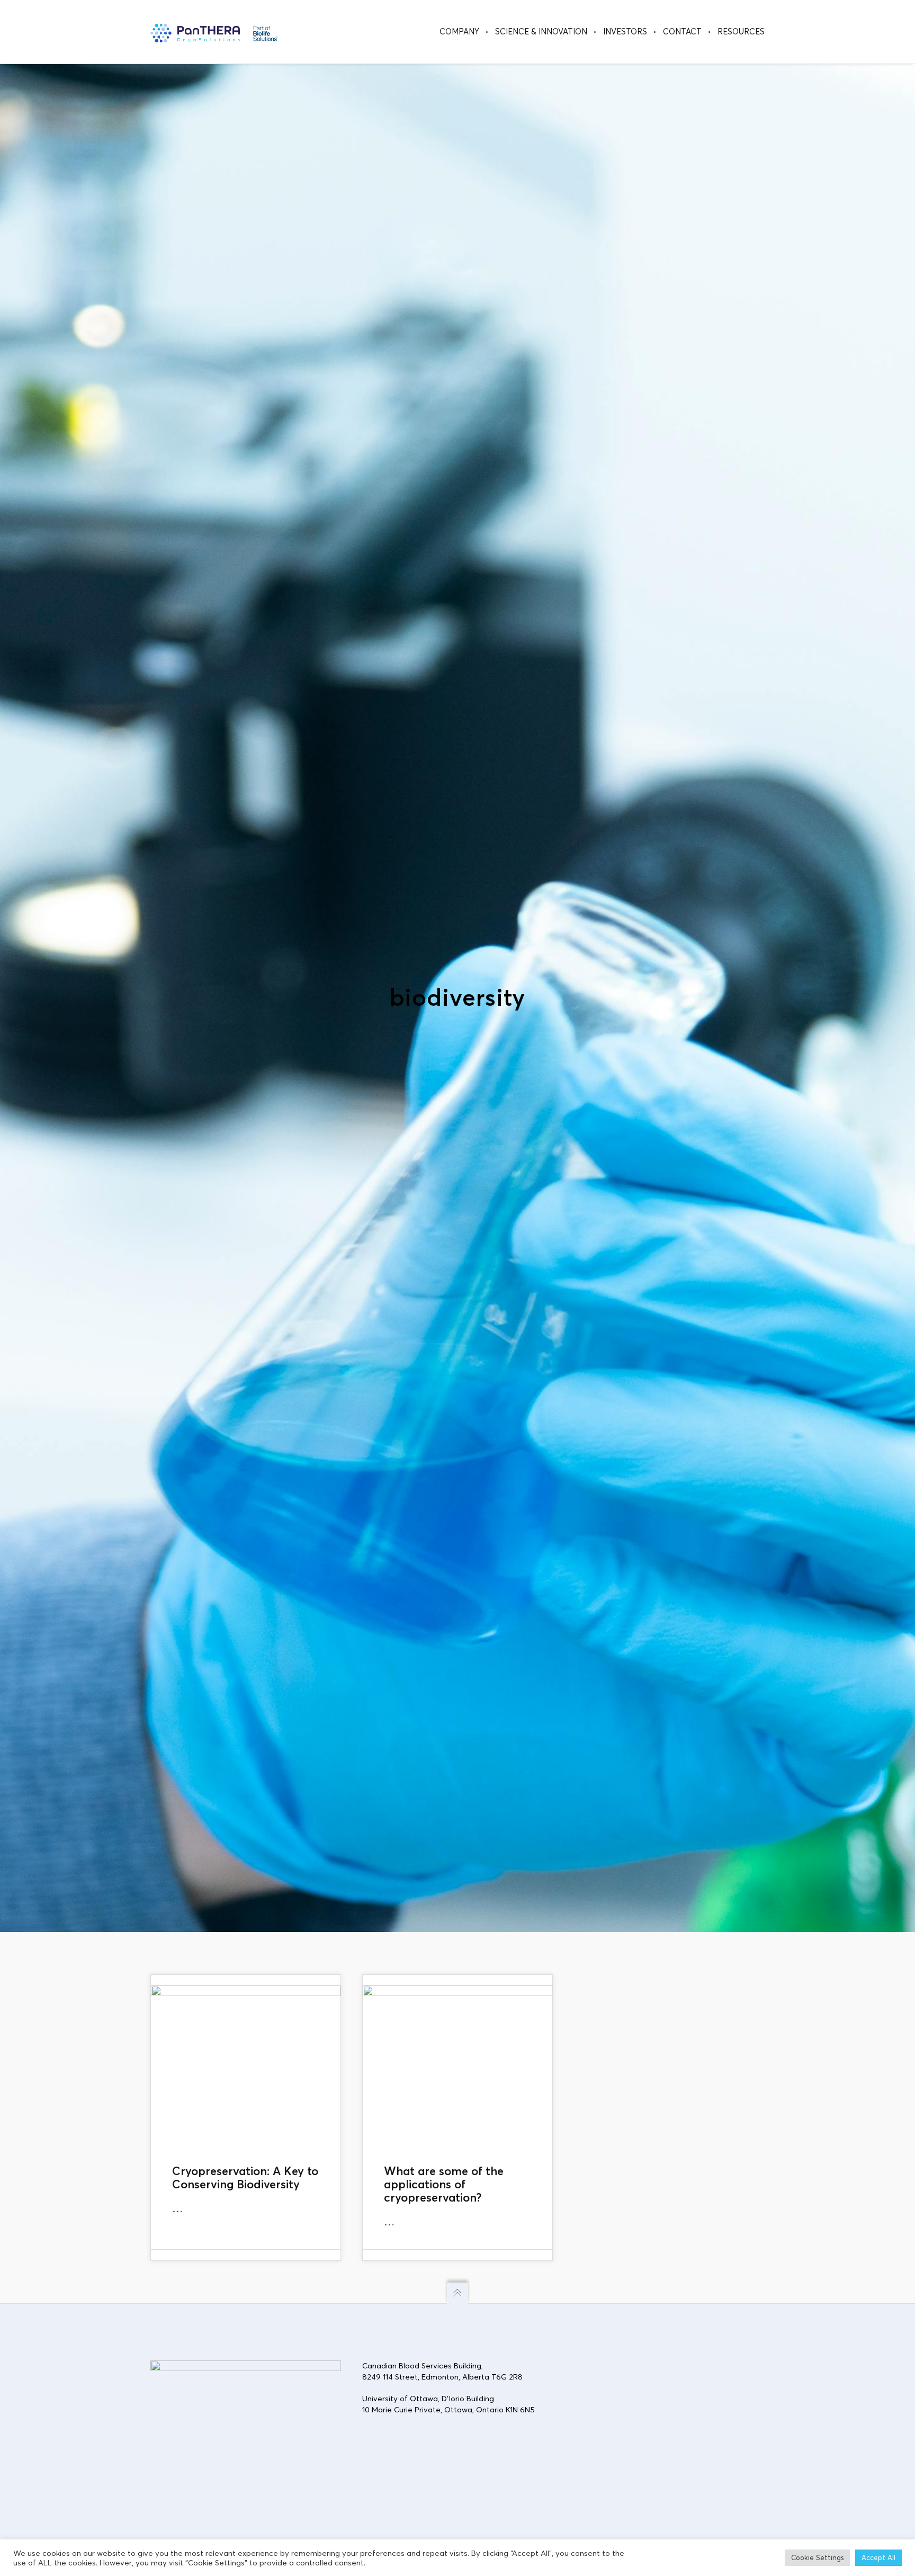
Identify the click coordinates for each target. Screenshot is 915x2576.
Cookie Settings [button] (817, 2557)
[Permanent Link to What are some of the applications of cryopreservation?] (457, 2064)
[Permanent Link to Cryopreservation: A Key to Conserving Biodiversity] (246, 2064)
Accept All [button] (878, 2557)
